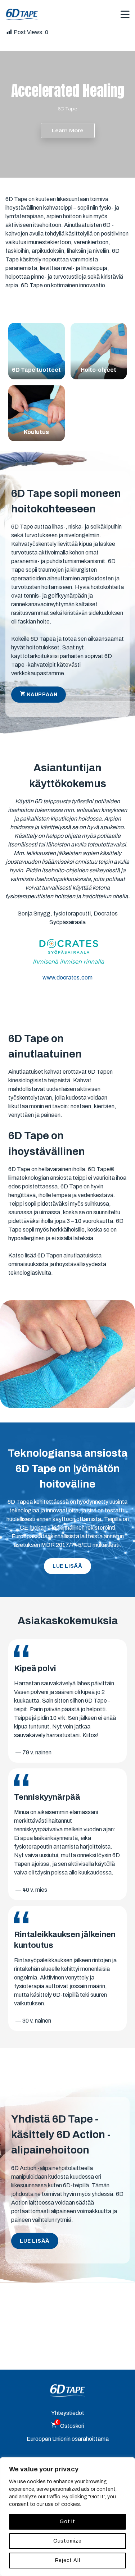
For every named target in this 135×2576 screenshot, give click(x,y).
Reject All (68, 2560)
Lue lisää (67, 1566)
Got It (67, 2522)
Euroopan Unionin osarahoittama (68, 2439)
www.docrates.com (67, 978)
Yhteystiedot (68, 2413)
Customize (67, 2541)
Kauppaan (42, 695)
